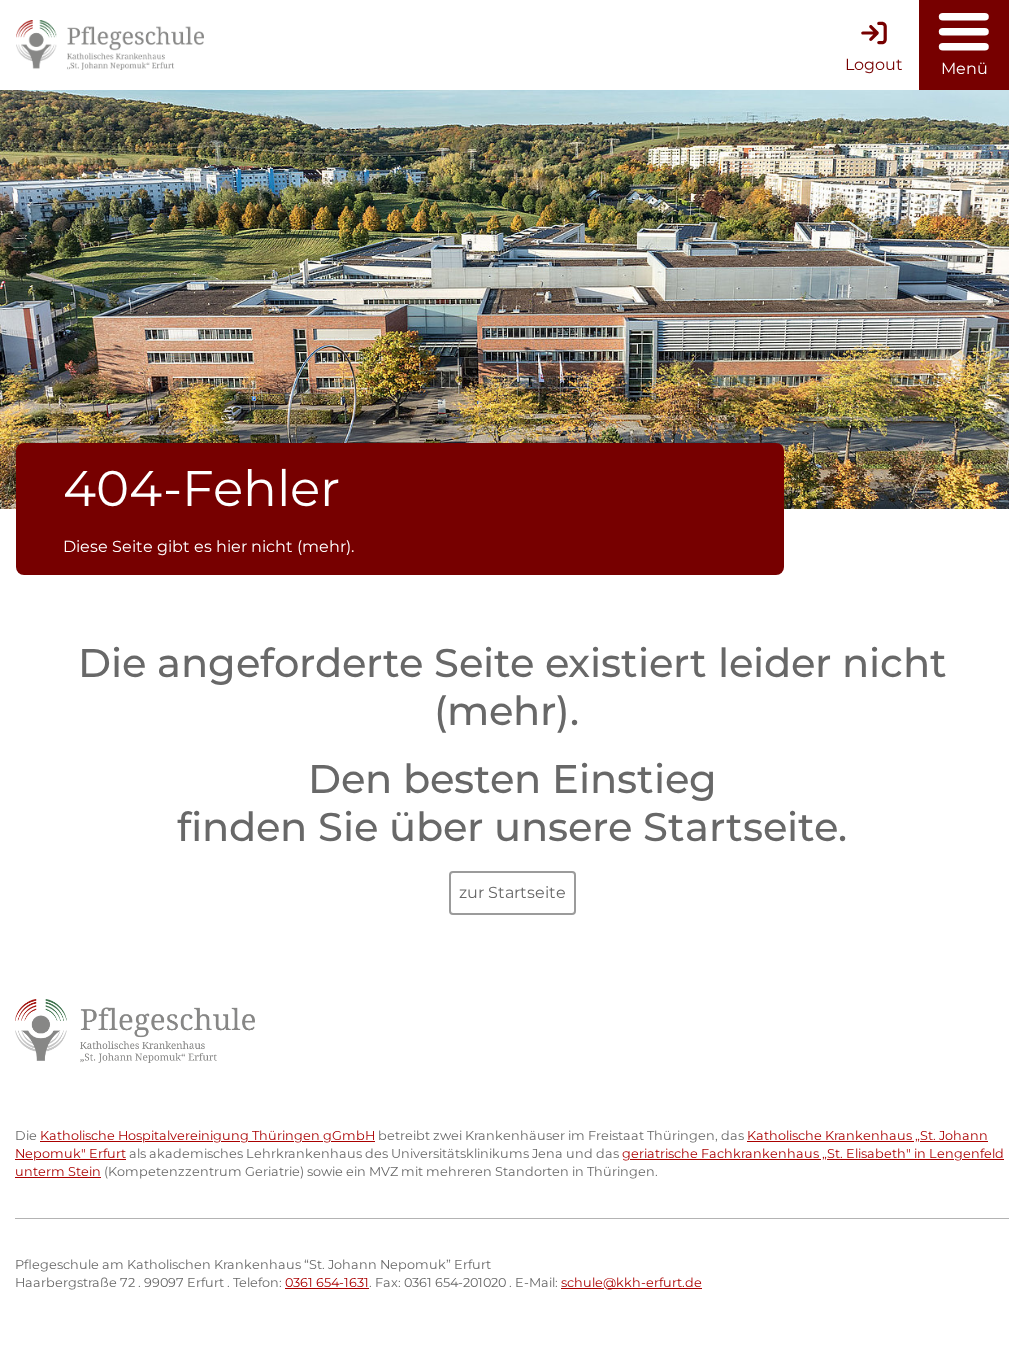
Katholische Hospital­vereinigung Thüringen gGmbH (207, 1135)
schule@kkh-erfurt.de (631, 1282)
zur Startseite (512, 892)
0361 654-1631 (327, 1282)
